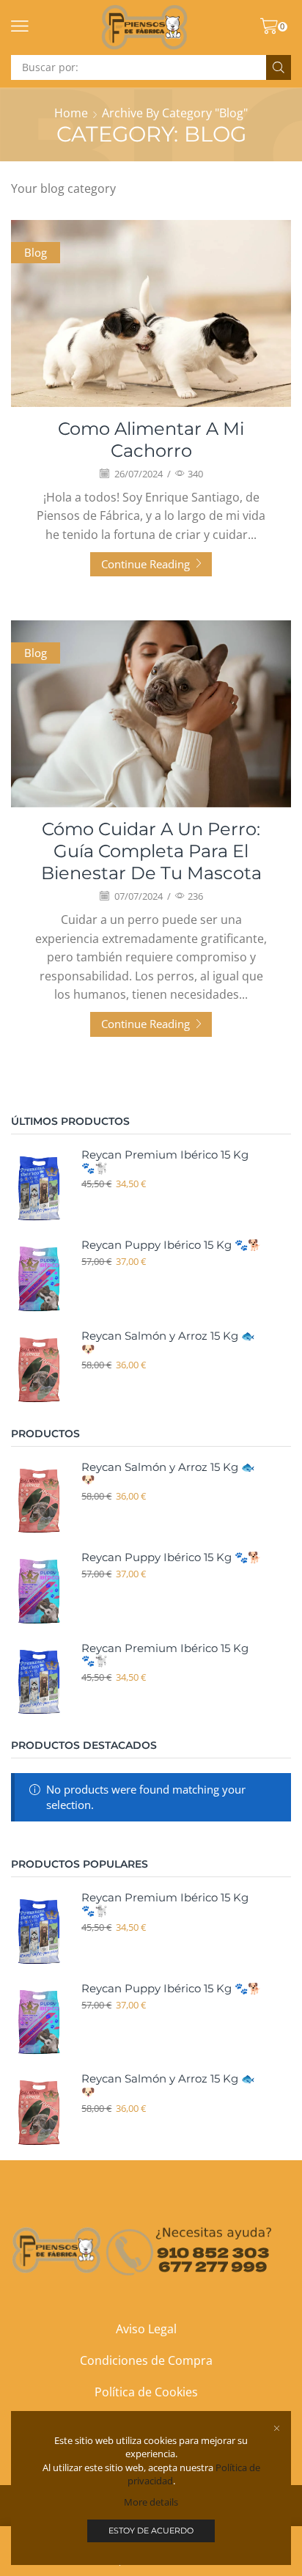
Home (71, 113)
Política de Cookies (146, 2392)
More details (151, 2502)
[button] (20, 26)
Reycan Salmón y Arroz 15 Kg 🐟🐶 (168, 1343)
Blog (36, 252)
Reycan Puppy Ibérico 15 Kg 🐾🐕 (171, 1245)
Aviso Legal (146, 2329)
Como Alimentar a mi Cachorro (151, 440)
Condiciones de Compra (146, 2360)
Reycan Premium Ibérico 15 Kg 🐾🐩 (165, 1162)
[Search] (279, 67)
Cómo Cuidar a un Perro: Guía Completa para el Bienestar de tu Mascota (151, 851)
